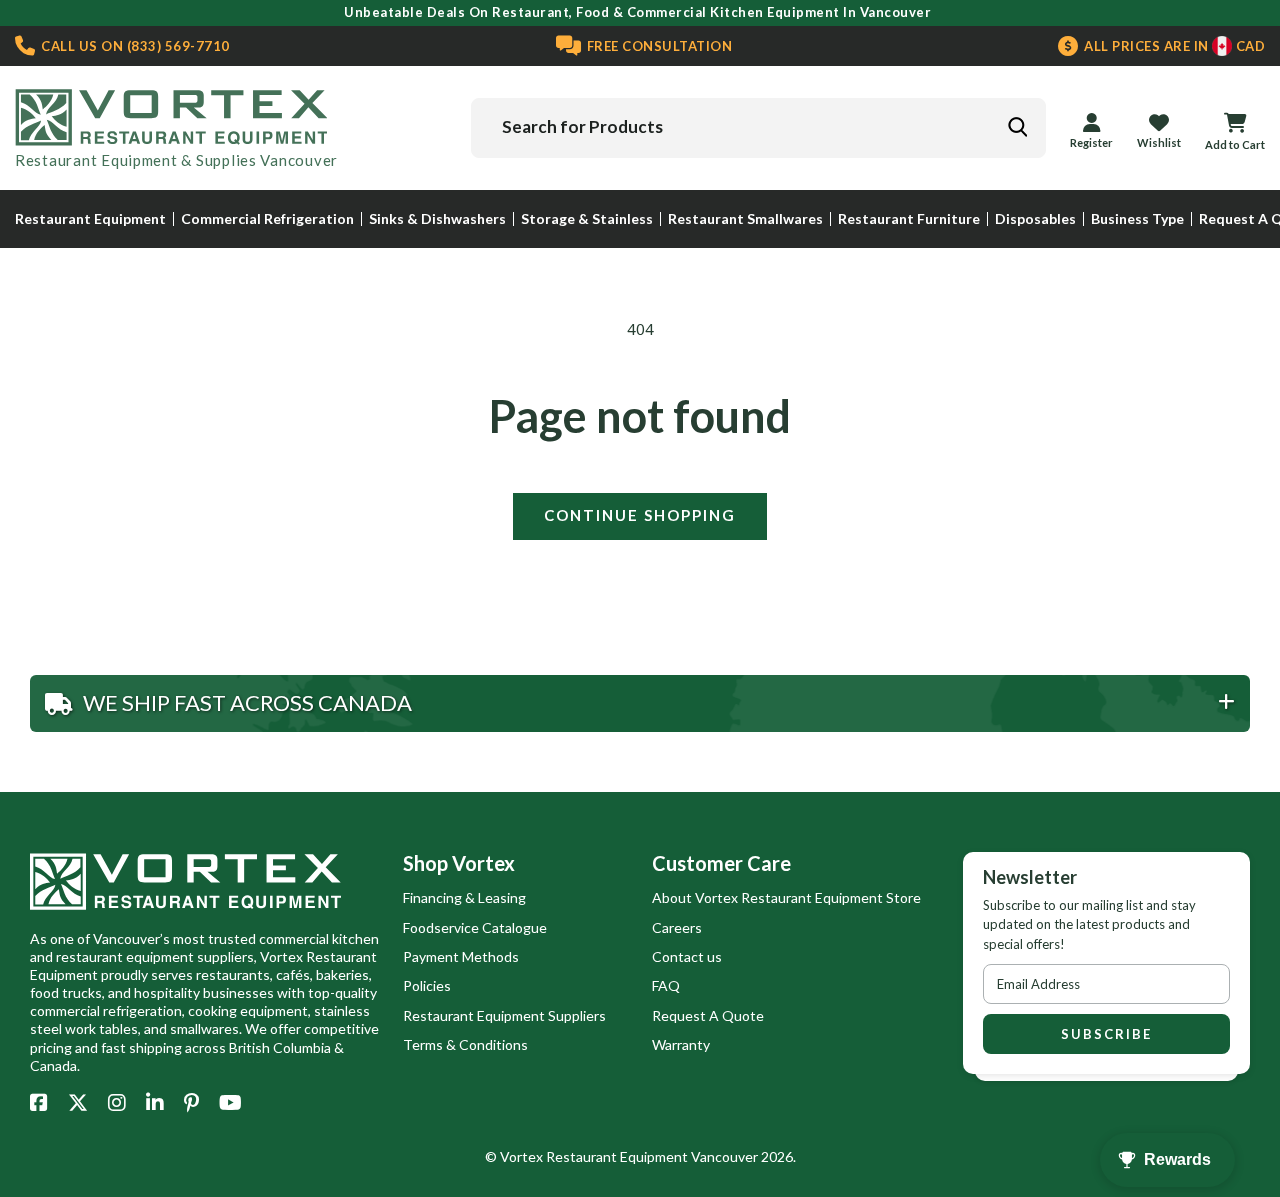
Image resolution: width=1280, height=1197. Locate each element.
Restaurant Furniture (909, 218)
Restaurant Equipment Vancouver (652, 1156)
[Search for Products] (1017, 127)
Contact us (687, 956)
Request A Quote (708, 1015)
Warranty (681, 1044)
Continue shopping (640, 515)
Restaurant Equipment (90, 218)
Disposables (1035, 218)
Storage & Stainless (587, 218)
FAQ (666, 985)
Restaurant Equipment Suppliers (504, 1015)
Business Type (1137, 218)
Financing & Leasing (464, 897)
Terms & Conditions (465, 1044)
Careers (677, 927)
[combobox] (758, 128)
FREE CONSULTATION (657, 46)
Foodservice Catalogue (475, 927)
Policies (427, 985)
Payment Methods (461, 956)
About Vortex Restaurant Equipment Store (786, 897)
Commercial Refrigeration (267, 218)
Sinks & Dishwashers (437, 218)
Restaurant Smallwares (745, 218)
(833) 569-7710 (134, 46)
